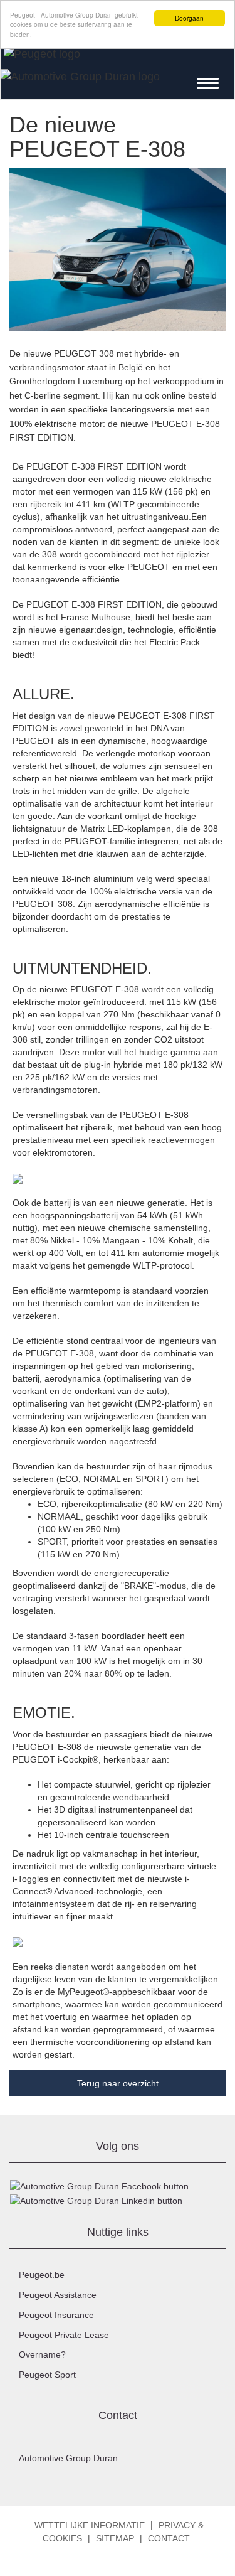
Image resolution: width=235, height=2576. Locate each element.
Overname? (42, 2354)
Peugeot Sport (47, 2375)
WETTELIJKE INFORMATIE (90, 2525)
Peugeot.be (42, 2275)
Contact (169, 2538)
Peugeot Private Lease (64, 2335)
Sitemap (115, 2538)
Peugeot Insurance (56, 2315)
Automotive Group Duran (68, 2458)
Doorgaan (189, 18)
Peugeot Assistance (58, 2295)
